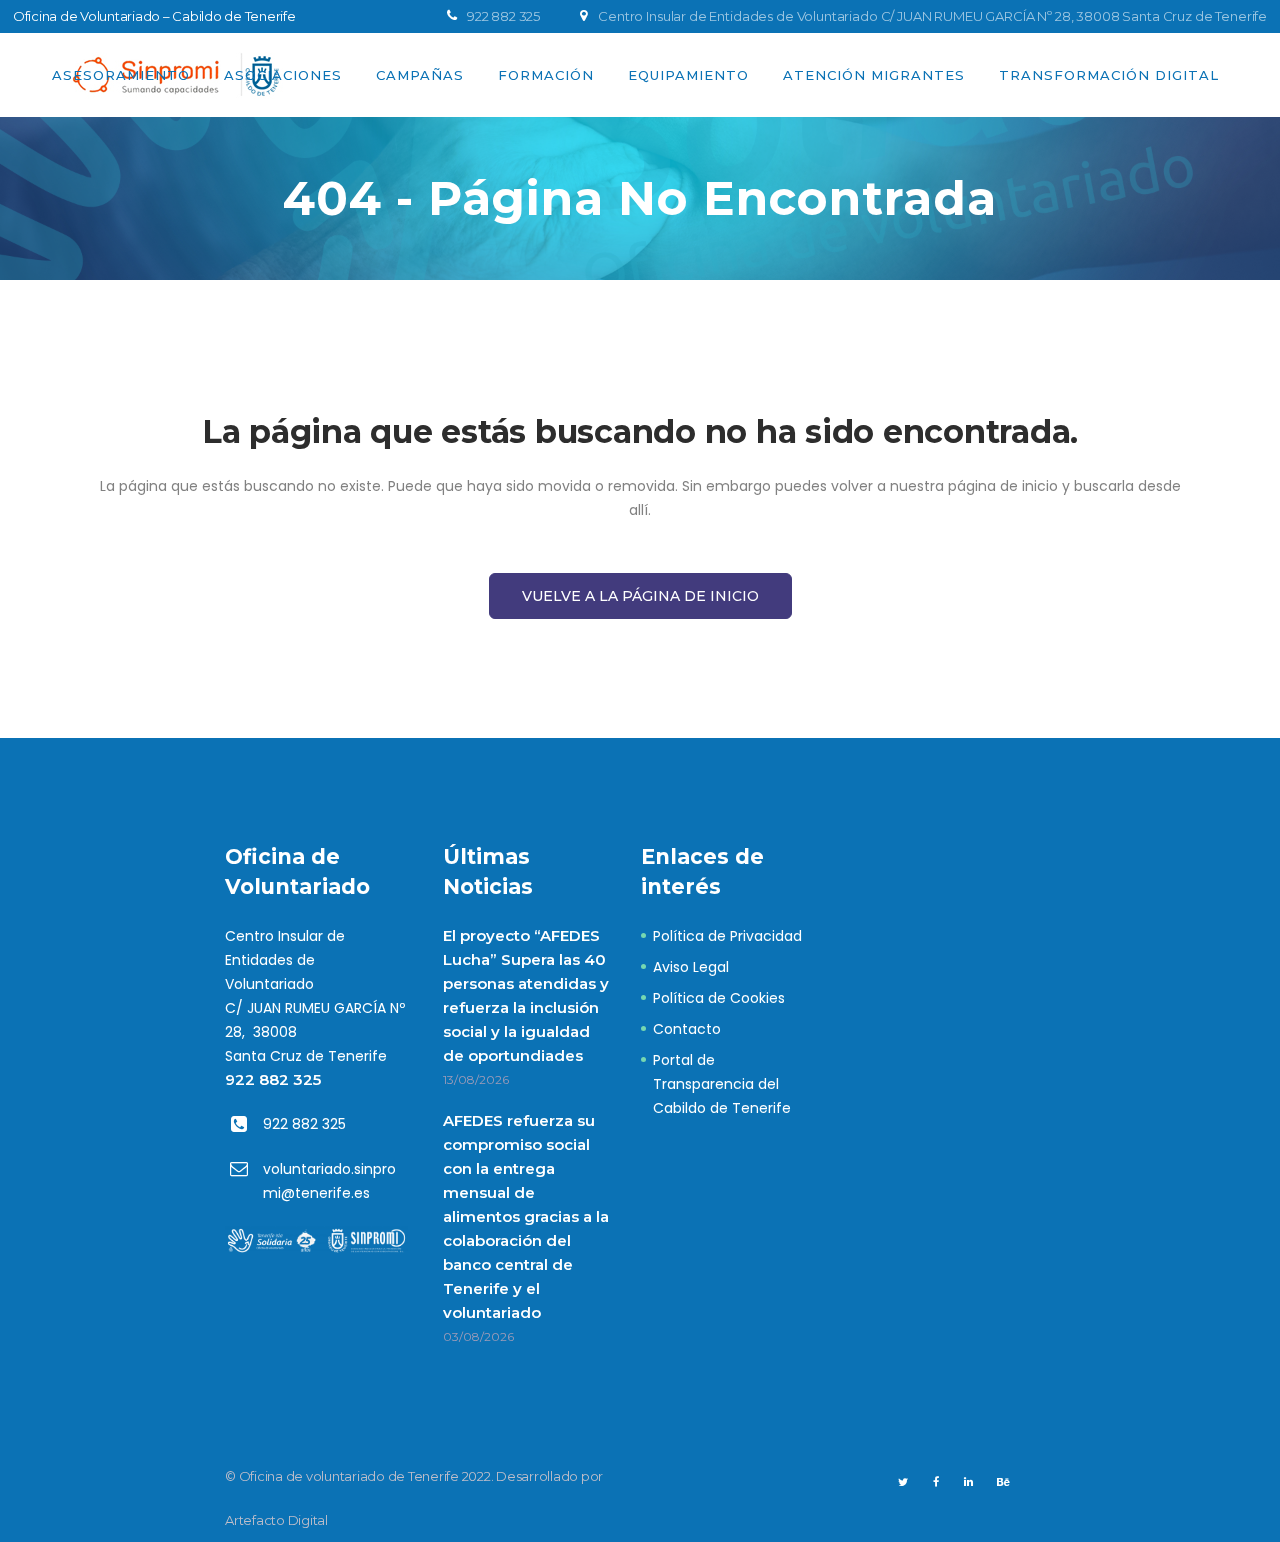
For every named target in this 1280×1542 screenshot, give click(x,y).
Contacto (687, 1029)
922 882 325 (273, 1079)
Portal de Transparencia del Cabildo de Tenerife (722, 1084)
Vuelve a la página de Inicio (640, 596)
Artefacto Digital (276, 1520)
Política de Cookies (719, 998)
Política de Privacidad (727, 936)
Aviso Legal (691, 967)
